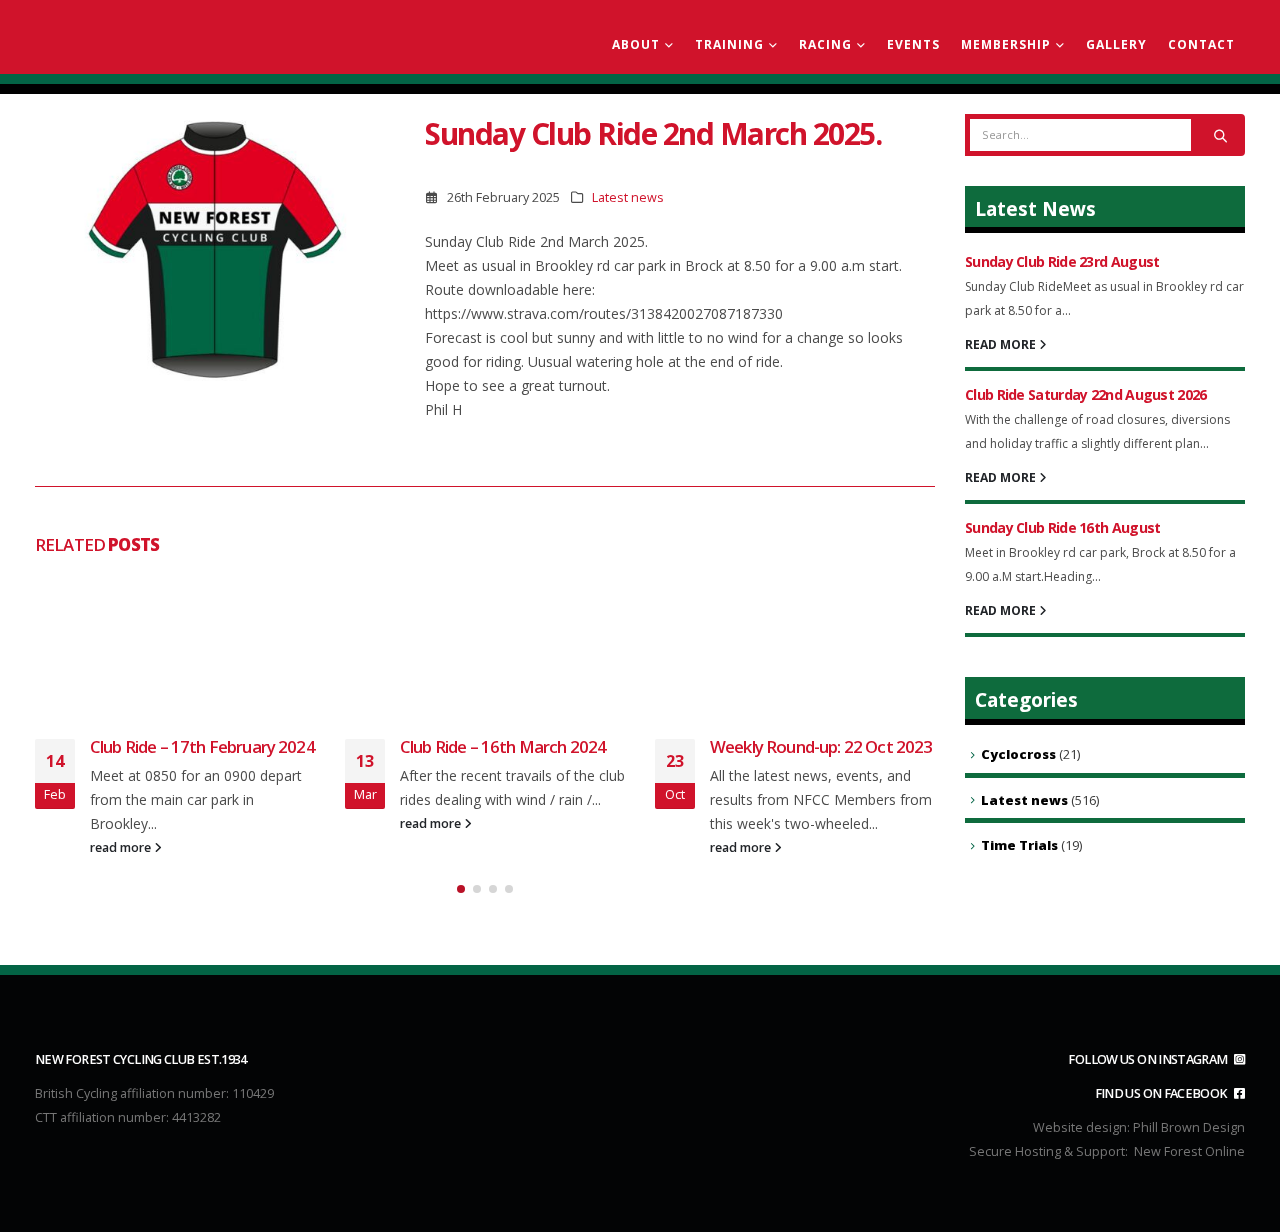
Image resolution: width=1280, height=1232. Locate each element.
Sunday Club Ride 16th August (1062, 527)
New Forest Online (1189, 1151)
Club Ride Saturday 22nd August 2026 (1086, 394)
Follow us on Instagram (1149, 1059)
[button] (461, 889)
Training (729, 44)
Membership (1006, 44)
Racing (825, 44)
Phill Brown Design (1189, 1127)
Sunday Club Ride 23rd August (1062, 261)
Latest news (628, 197)
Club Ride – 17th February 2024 (202, 746)
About (636, 44)
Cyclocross (1018, 754)
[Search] (1220, 135)
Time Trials (1019, 845)
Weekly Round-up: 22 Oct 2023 (821, 746)
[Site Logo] (150, 37)
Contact (1201, 44)
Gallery (1116, 44)
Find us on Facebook (1162, 1093)
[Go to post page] (175, 644)
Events (913, 44)
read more (122, 847)
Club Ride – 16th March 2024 (503, 746)
